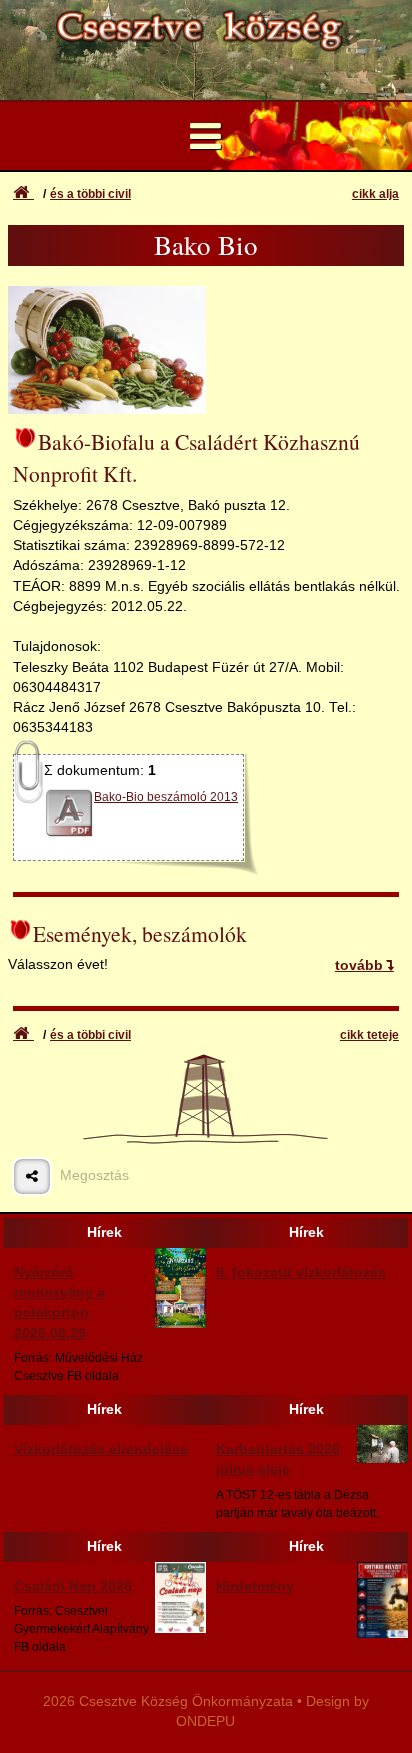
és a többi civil (90, 194)
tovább (359, 965)
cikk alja (375, 194)
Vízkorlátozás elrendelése (101, 1449)
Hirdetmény (255, 1586)
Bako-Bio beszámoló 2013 (166, 797)
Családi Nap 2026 (73, 1586)
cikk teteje (369, 1035)
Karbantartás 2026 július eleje (278, 1459)
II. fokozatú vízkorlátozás (301, 1272)
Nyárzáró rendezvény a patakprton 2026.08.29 (59, 1303)
